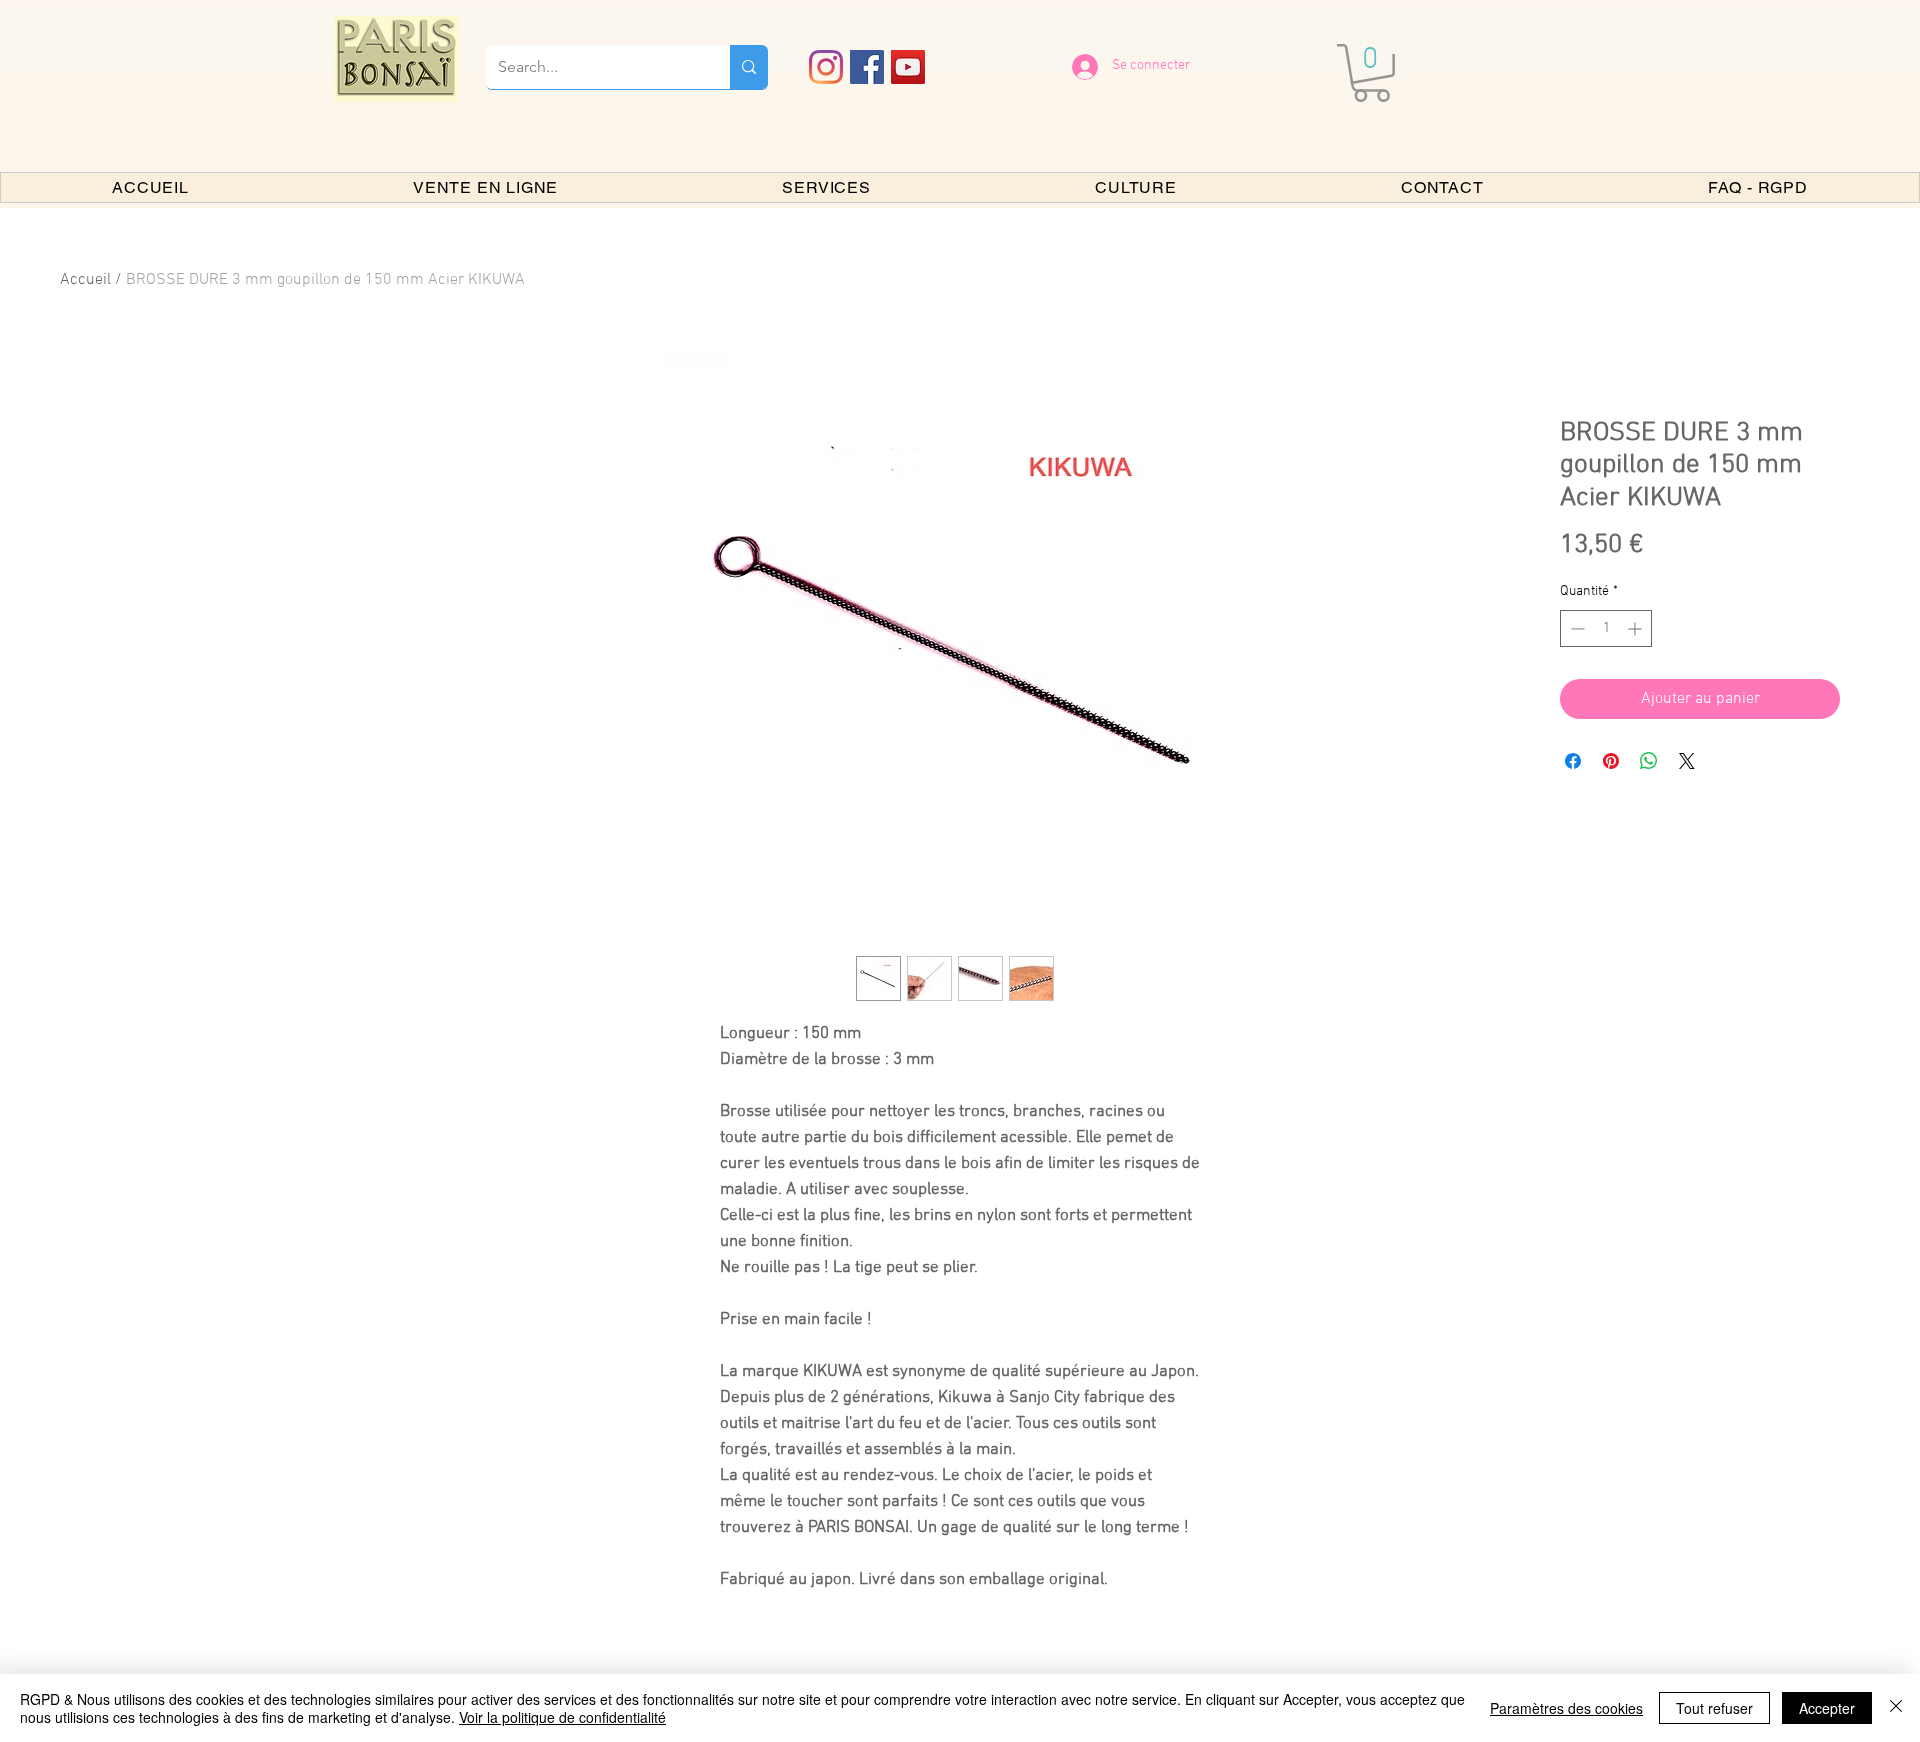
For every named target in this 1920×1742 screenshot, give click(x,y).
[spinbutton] (1606, 628)
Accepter (1827, 1708)
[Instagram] (826, 67)
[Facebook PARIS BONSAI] (867, 67)
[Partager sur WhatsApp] (1649, 761)
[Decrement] (1575, 628)
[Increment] (1636, 628)
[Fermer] (1896, 1708)
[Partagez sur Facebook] (1573, 761)
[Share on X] (1687, 761)
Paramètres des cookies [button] (1566, 1708)
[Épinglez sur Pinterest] (1611, 761)
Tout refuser (1714, 1708)
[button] (1371, 73)
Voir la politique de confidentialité (562, 1717)
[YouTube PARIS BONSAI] (908, 67)
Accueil (85, 280)
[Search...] (749, 67)
